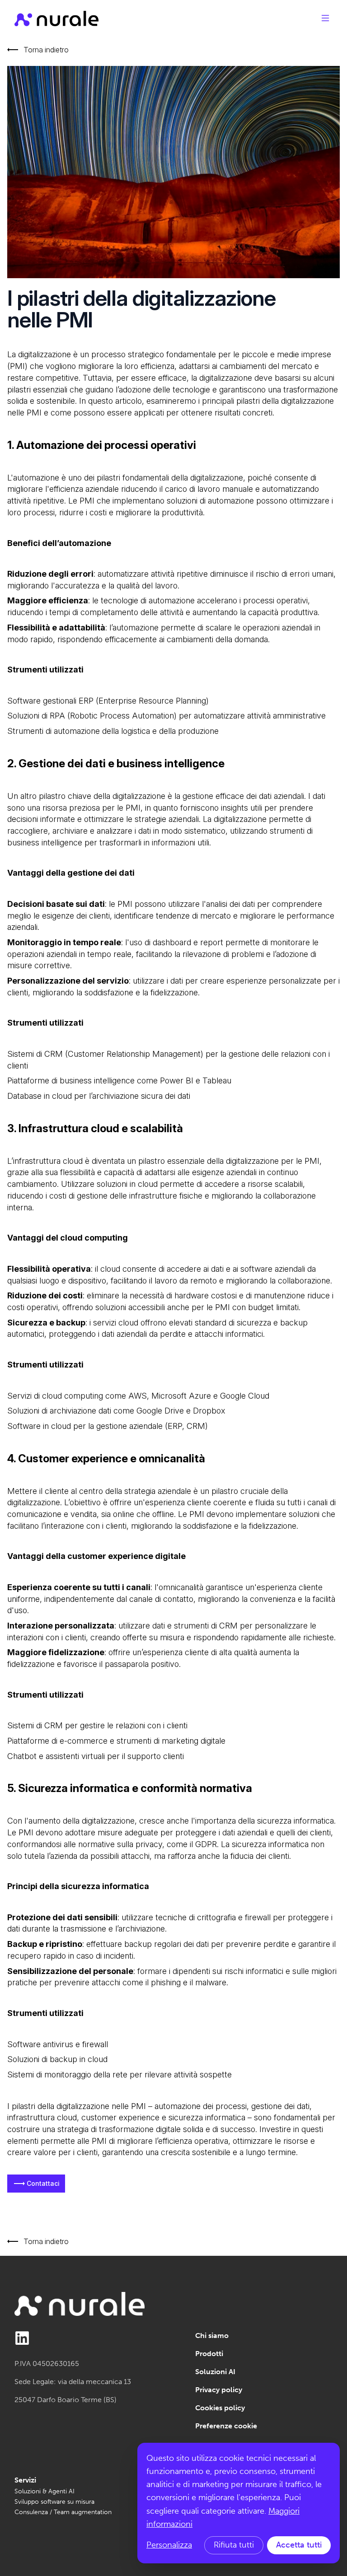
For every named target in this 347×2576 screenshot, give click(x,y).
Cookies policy (220, 2408)
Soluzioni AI (215, 2372)
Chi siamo (212, 2336)
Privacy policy (219, 2390)
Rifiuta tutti (234, 2545)
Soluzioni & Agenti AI (45, 2491)
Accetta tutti (299, 2545)
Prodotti (209, 2354)
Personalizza (169, 2545)
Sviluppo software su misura (54, 2502)
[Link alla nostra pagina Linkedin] (22, 2338)
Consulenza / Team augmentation (63, 2512)
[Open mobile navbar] (325, 18)
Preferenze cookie (226, 2426)
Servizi (25, 2480)
